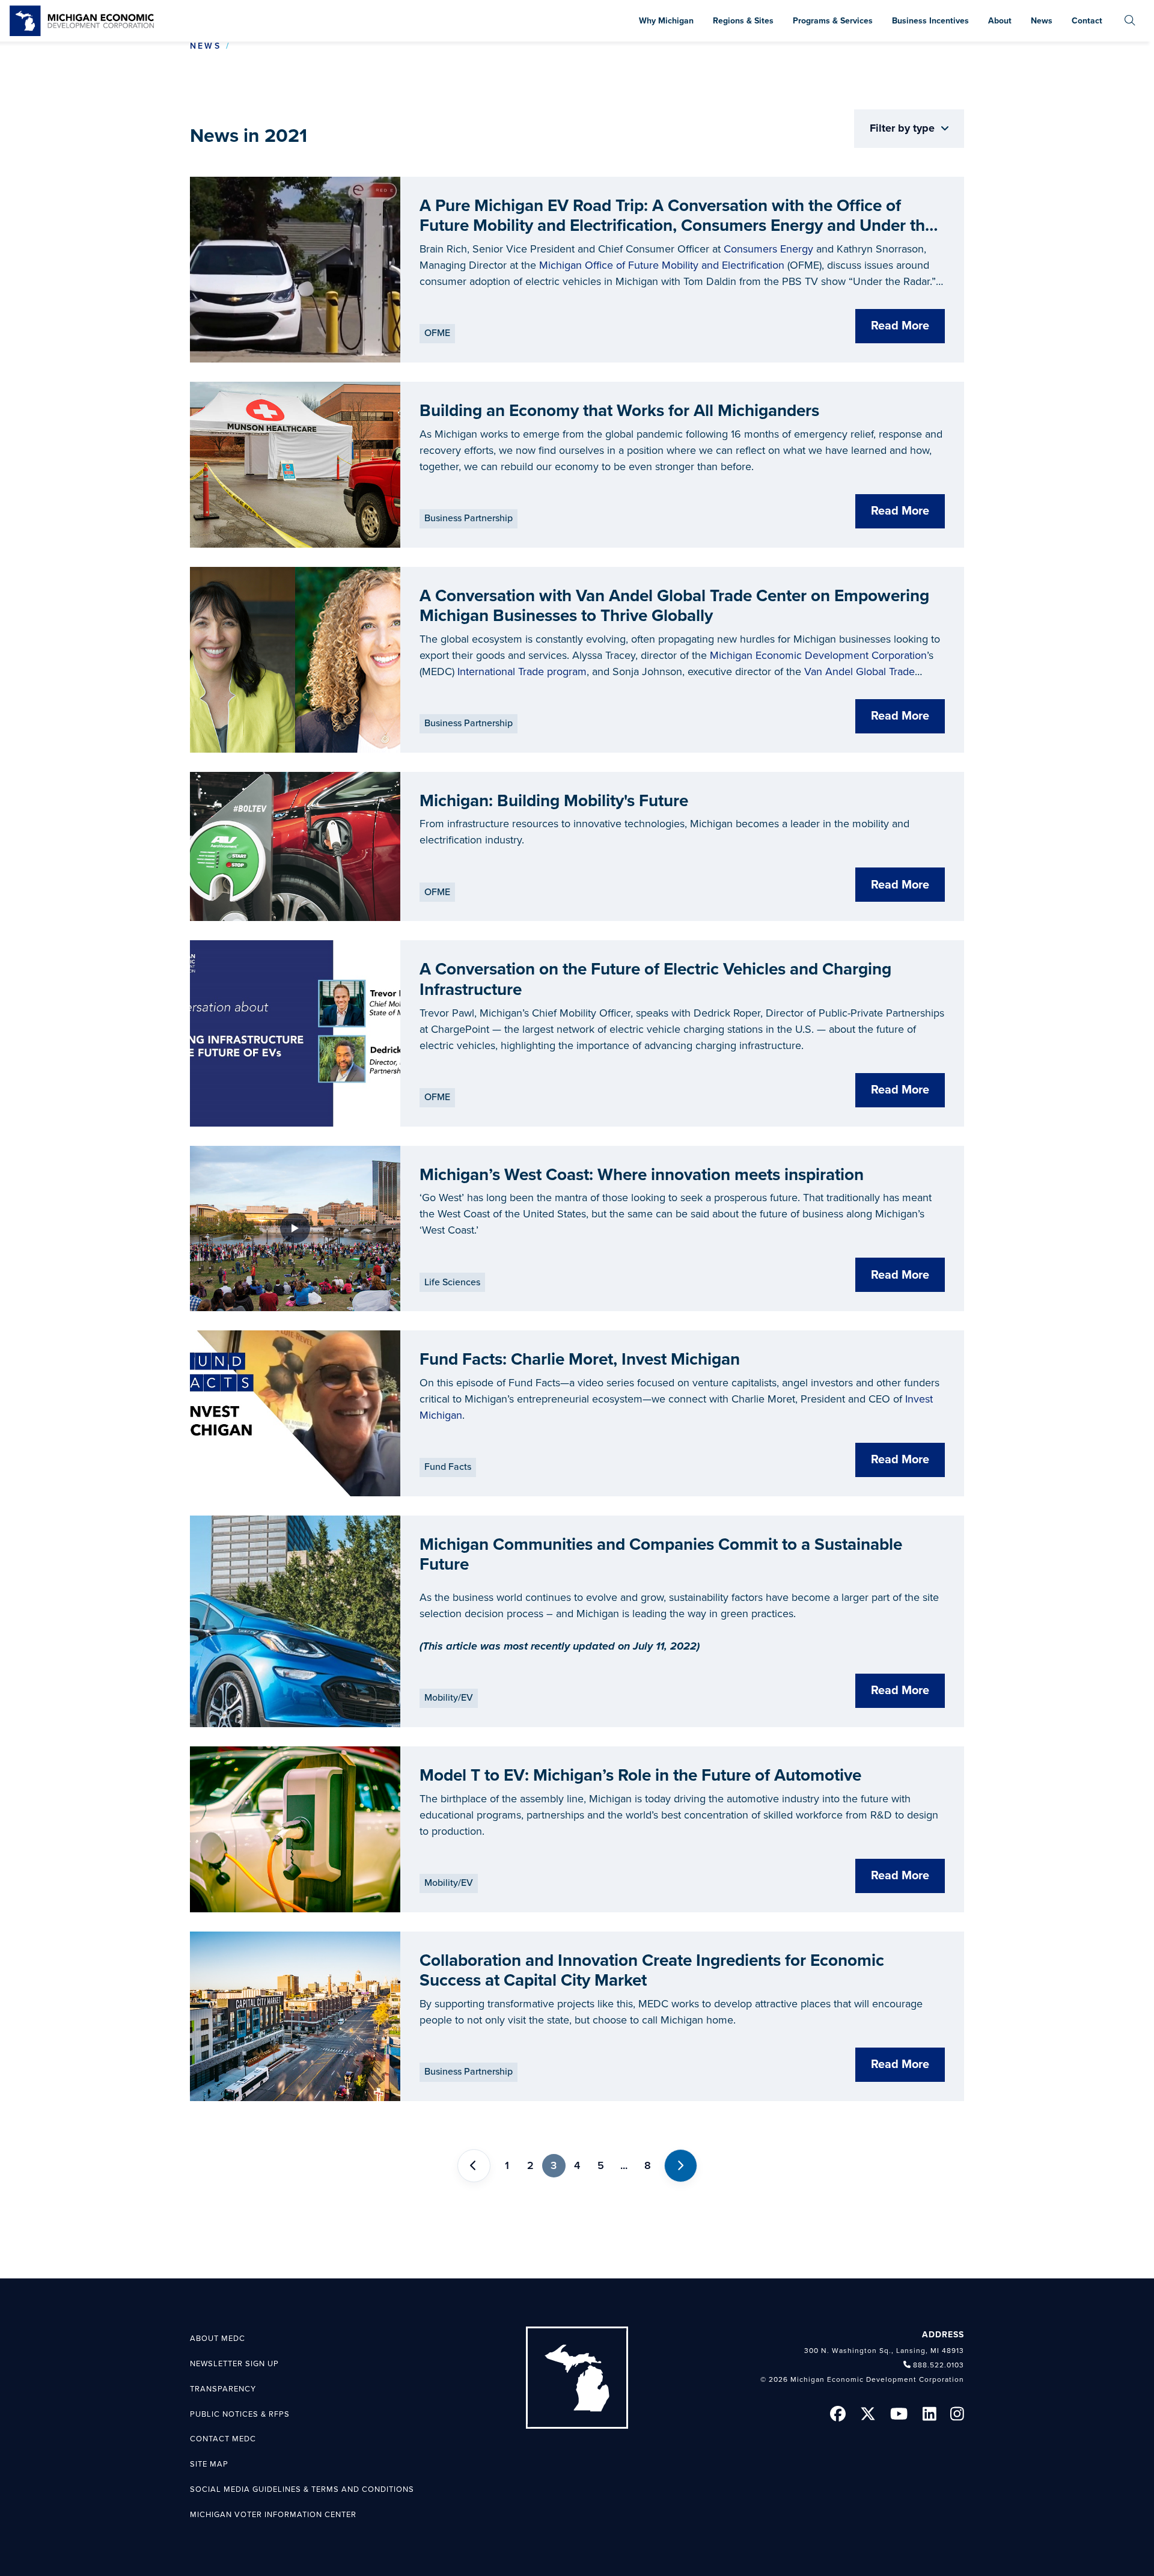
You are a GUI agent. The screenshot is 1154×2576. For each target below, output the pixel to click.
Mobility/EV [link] (449, 1698)
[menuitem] (1130, 21)
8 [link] (648, 2165)
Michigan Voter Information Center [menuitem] (273, 2515)
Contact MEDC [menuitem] (223, 2439)
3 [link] (554, 2165)
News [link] (206, 46)
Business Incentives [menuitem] (930, 21)
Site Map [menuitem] (209, 2464)
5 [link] (601, 2165)
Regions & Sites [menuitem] (743, 21)
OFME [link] (437, 333)
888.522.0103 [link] (939, 2365)
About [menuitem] (1000, 21)
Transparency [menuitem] (223, 2389)
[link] (82, 21)
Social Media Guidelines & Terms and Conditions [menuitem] (302, 2489)
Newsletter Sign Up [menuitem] (234, 2364)
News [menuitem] (1042, 21)
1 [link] (507, 2165)
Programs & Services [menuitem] (833, 21)
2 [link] (530, 2165)
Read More (900, 326)
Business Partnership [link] (469, 518)
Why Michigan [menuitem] (666, 21)
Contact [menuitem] (1087, 21)
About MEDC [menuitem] (218, 2339)
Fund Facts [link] (448, 1467)
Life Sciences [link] (452, 1282)
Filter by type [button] (904, 128)
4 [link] (577, 2165)
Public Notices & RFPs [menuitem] (240, 2414)
